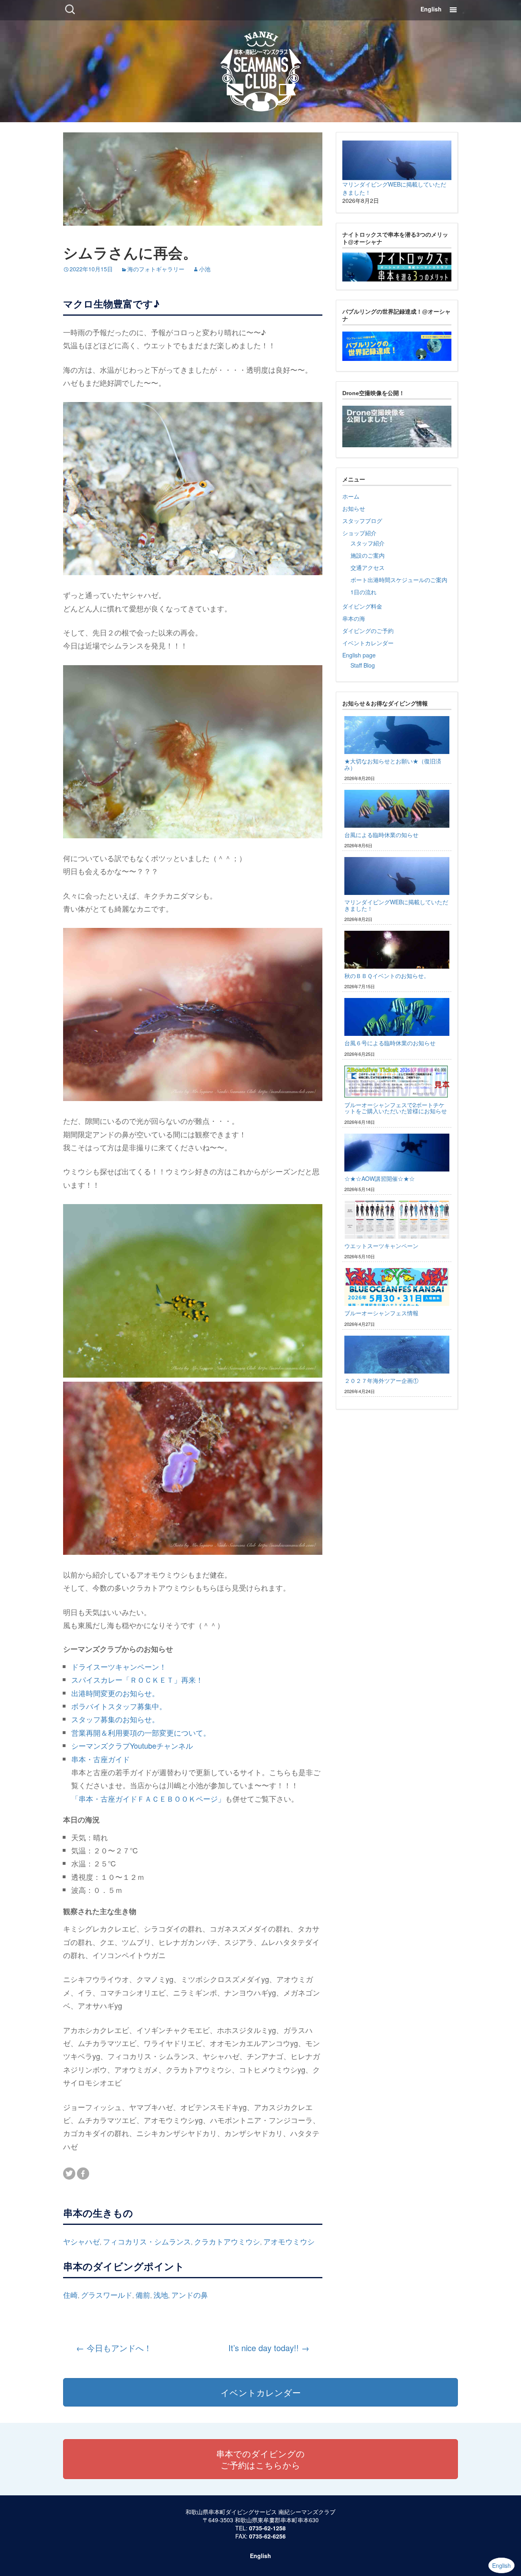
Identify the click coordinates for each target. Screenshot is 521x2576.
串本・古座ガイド (101, 1759)
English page (359, 655)
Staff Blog (363, 665)
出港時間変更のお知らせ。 (115, 1693)
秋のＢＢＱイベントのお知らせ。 (387, 976)
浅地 (161, 2295)
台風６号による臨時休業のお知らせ (390, 1043)
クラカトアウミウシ (227, 2241)
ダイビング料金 (362, 606)
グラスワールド (107, 2295)
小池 (205, 269)
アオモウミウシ (289, 2241)
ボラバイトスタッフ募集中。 (119, 1706)
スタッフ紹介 (368, 543)
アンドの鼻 (190, 2295)
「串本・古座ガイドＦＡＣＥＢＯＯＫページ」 (148, 1798)
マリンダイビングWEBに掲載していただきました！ (396, 905)
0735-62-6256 (267, 2536)
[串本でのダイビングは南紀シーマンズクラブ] (261, 69)
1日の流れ (363, 592)
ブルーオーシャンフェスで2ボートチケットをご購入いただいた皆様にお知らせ (396, 1108)
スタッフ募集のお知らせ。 (115, 1719)
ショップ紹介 (359, 533)
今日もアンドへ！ (114, 2348)
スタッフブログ (362, 521)
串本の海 (354, 618)
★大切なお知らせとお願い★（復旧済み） (393, 764)
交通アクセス (368, 567)
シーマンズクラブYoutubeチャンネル (132, 1745)
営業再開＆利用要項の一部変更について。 (141, 1732)
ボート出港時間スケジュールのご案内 (399, 580)
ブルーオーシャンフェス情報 (381, 1313)
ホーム (351, 496)
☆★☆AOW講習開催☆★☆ (380, 1178)
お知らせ (354, 508)
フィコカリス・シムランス (147, 2241)
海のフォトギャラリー (156, 269)
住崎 (70, 2295)
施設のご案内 (368, 555)
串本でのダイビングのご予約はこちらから (260, 2459)
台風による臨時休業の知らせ (381, 835)
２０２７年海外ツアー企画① (381, 1380)
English (431, 9)
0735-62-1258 (267, 2528)
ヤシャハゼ (81, 2241)
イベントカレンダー (368, 643)
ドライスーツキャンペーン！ (119, 1666)
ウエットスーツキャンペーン (381, 1246)
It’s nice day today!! (269, 2348)
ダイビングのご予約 (368, 631)
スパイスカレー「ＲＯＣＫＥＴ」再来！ (137, 1679)
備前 (143, 2295)
